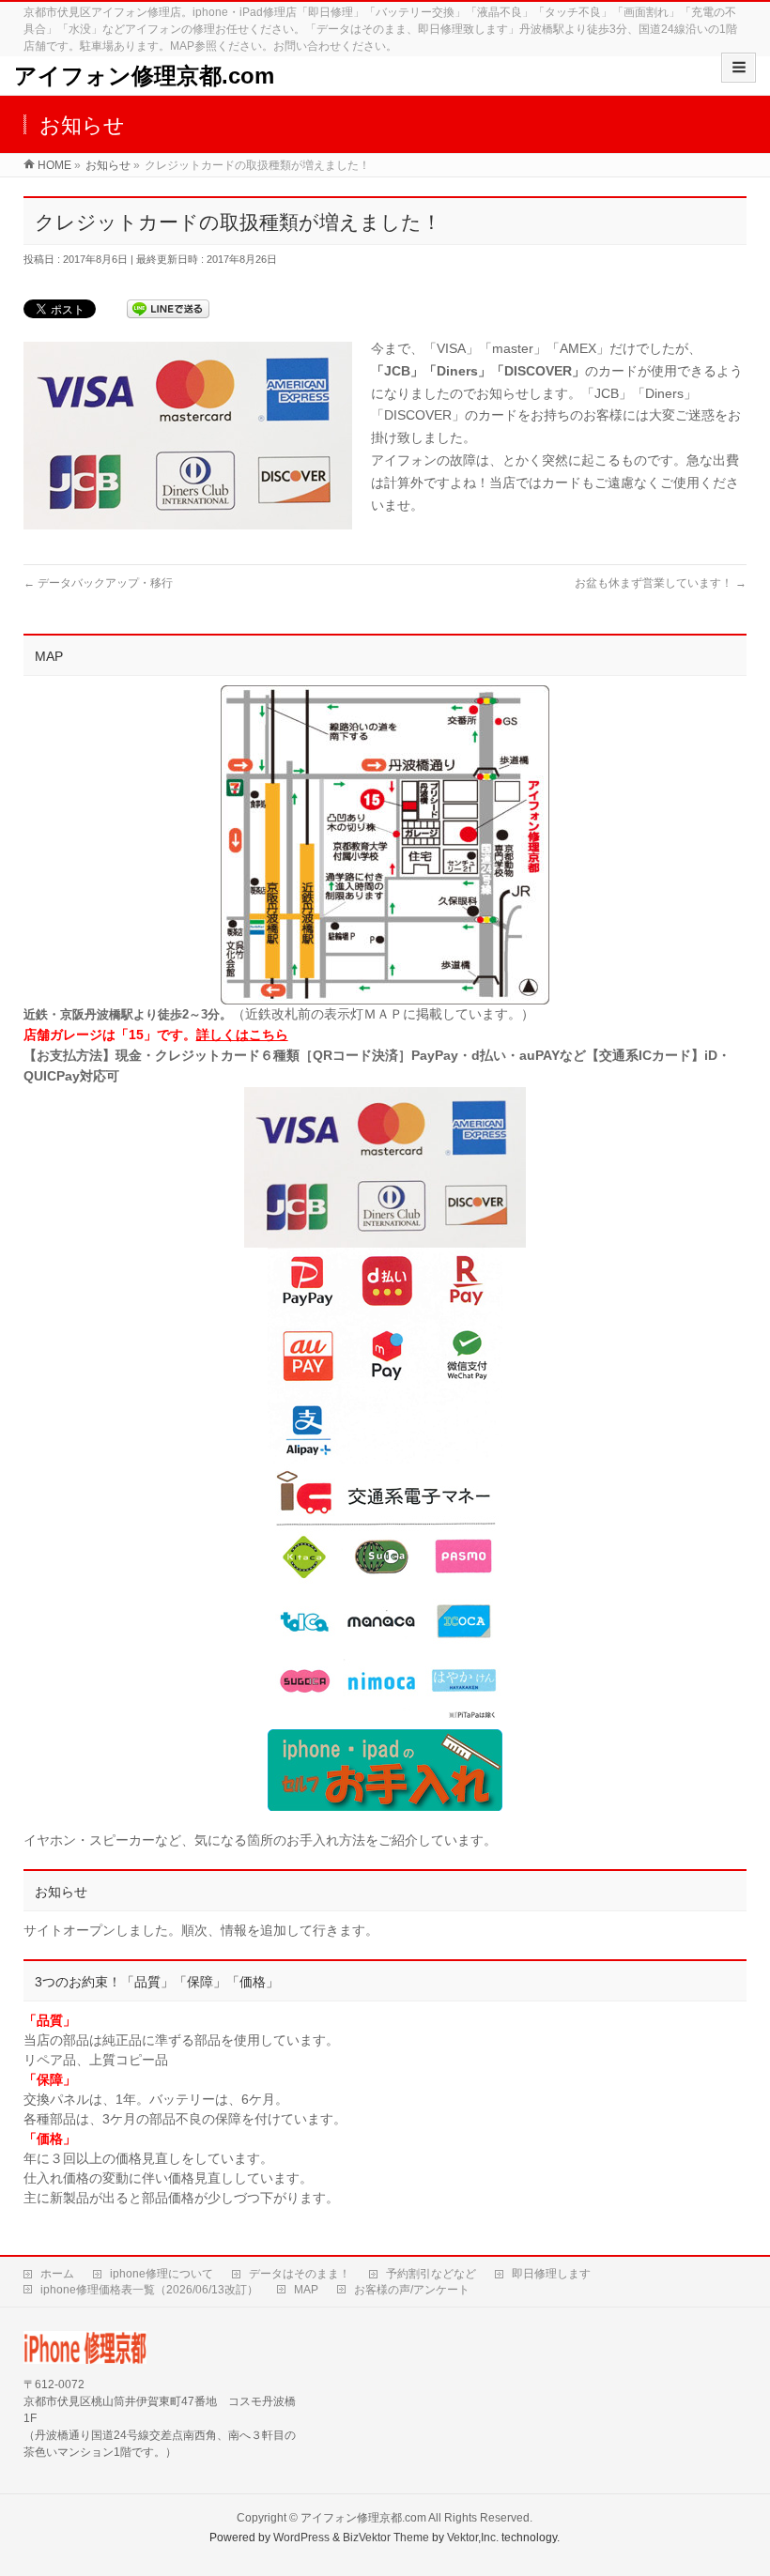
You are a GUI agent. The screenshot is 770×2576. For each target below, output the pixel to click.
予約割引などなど (431, 2274)
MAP (306, 2290)
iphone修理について (162, 2274)
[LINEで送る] (168, 308)
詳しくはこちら (242, 1035)
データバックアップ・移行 (98, 583)
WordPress (301, 2538)
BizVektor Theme (386, 2538)
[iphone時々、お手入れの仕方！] (385, 1770)
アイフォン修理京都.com (144, 76)
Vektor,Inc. (473, 2538)
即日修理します (551, 2274)
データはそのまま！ (300, 2274)
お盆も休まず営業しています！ (661, 583)
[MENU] (739, 68)
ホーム (57, 2274)
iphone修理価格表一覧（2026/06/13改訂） (149, 2290)
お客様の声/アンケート (412, 2290)
